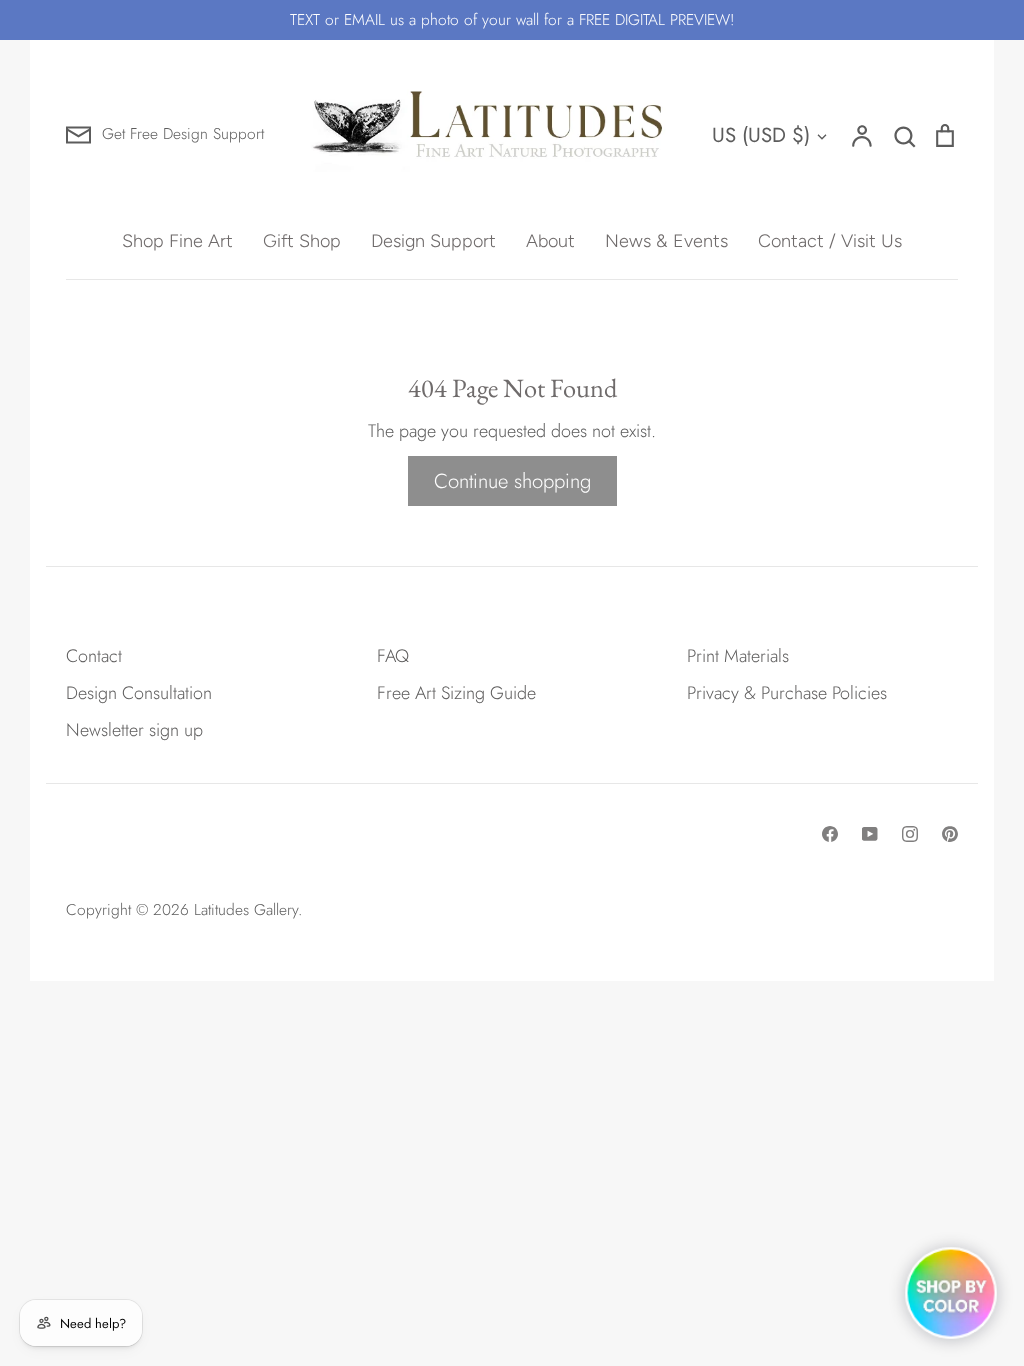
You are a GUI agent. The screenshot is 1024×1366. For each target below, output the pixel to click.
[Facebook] (830, 834)
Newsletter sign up (134, 730)
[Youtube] (870, 834)
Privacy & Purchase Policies (787, 693)
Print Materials (738, 656)
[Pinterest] (950, 834)
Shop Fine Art (177, 241)
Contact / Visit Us (830, 241)
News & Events (666, 241)
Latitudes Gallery (246, 909)
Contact (94, 656)
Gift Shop (302, 241)
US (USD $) (761, 135)
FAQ (393, 656)
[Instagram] (910, 834)
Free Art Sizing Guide (456, 693)
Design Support (433, 241)
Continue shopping (512, 481)
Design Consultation (139, 693)
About (550, 241)
